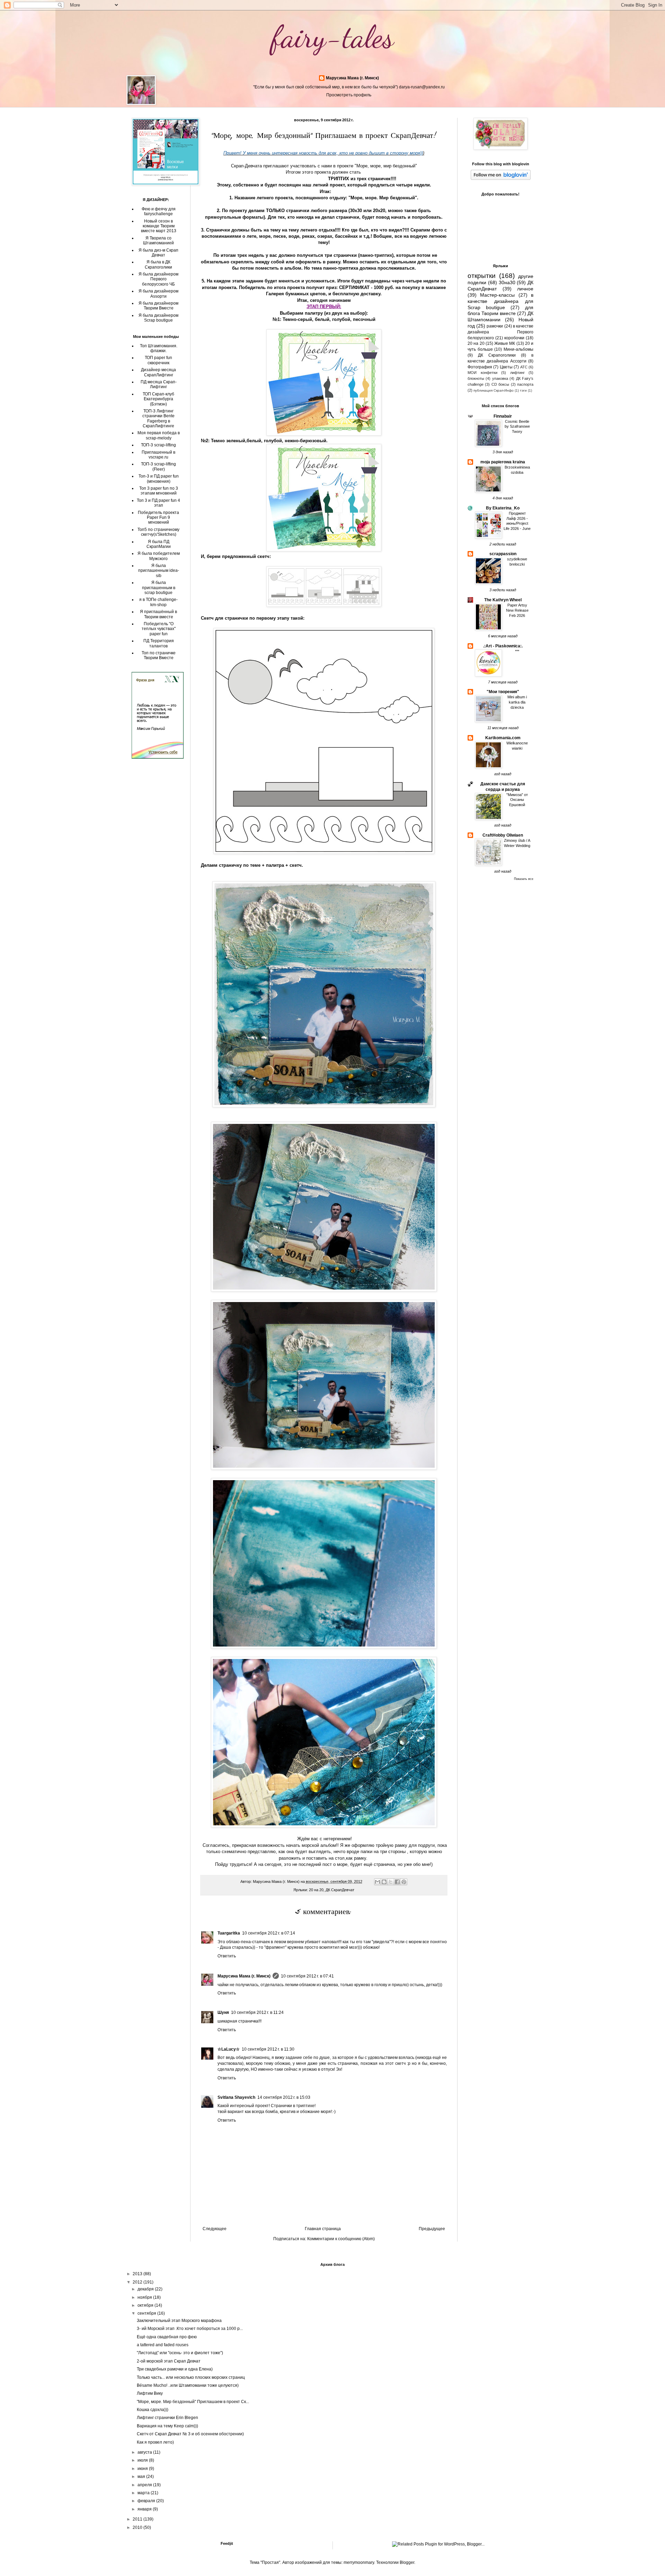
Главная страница (323, 2229)
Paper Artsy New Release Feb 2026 (517, 610)
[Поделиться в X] (391, 1882)
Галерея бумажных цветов (296, 294)
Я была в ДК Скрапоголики (158, 264)
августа (145, 2452)
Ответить (227, 1956)
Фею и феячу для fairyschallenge (159, 211)
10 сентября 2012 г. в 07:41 (307, 1976)
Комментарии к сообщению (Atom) (341, 2239)
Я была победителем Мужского (159, 556)
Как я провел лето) (155, 2442)
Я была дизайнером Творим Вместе (158, 306)
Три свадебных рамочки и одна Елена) (175, 2369)
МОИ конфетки (482, 373)
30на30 (507, 282)
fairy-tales (333, 37)
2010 (138, 2527)
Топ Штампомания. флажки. (159, 348)
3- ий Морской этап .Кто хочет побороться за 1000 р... (190, 2329)
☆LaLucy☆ (229, 2049)
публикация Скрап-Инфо (494, 390)
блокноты (476, 378)
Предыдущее (432, 2229)
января (145, 2509)
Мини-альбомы (518, 349)
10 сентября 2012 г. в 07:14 (269, 1933)
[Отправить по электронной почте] (378, 1882)
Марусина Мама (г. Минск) (352, 78)
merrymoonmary (359, 2562)
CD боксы (500, 384)
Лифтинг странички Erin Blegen (167, 2418)
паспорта (525, 384)
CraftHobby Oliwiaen (503, 835)
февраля (147, 2501)
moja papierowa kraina (503, 462)
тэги (523, 390)
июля (143, 2460)
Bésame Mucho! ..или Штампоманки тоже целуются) (188, 2385)
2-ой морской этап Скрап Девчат (169, 2361)
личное (525, 289)
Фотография (480, 367)
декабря (146, 2289)
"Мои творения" (503, 692)
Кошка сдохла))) (153, 2410)
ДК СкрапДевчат (340, 1890)
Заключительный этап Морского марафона (179, 2321)
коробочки (514, 338)
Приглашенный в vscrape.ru (158, 455)
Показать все (524, 879)
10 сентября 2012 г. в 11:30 (268, 2049)
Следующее (215, 2229)
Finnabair (503, 416)
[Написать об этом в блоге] (384, 1882)
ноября (145, 2297)
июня (143, 2469)
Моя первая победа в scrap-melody (159, 435)
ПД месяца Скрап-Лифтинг (159, 384)
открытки (482, 276)
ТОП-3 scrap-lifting (158, 445)
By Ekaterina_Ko (503, 508)
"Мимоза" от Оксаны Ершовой (517, 800)
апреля (145, 2485)
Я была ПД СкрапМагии (159, 544)
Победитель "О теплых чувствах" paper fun (159, 629)
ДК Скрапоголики (497, 355)
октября (146, 2305)
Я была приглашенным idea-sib (159, 571)
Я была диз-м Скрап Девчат (158, 253)
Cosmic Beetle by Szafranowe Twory (517, 427)
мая (142, 2477)
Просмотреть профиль (349, 95)
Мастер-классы (497, 295)
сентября (147, 2313)
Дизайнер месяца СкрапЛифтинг (158, 372)
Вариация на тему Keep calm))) (167, 2426)
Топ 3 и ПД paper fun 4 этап (158, 503)
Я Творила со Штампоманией (158, 241)
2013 (138, 2274)
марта (144, 2493)
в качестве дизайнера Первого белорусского (500, 332)
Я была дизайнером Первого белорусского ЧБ (158, 279)
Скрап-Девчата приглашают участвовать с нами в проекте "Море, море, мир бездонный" (324, 166)
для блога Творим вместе (500, 311)
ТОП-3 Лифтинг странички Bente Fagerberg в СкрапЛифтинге (158, 418)
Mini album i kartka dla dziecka (517, 702)
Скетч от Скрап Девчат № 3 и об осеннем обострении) (190, 2434)
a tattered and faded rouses (163, 2345)
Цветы (506, 367)
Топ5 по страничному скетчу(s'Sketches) (158, 532)
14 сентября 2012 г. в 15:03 (284, 2097)
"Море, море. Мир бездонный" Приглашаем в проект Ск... (193, 2402)
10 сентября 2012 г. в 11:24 (257, 2012)
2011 (138, 2519)
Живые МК (505, 343)
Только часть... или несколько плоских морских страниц (191, 2377)
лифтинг (517, 373)
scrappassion (503, 554)
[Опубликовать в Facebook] (397, 1882)
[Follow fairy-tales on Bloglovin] (501, 178)
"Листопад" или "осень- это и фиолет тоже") (180, 2353)
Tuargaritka (229, 1933)
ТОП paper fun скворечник (158, 360)
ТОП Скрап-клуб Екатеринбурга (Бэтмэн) (158, 399)
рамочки (495, 326)
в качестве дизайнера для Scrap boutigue (500, 301)
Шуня (223, 2012)
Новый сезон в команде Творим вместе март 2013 (159, 226)
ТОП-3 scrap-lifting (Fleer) (158, 466)
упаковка (500, 378)
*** (517, 651)
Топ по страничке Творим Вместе (159, 655)
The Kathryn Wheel (503, 600)
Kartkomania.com (503, 738)
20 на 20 (316, 1890)
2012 (138, 2282)
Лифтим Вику (150, 2393)
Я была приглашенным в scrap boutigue (159, 588)
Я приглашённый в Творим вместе (158, 614)
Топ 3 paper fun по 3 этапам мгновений (159, 491)
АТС (524, 367)
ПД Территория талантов (159, 643)
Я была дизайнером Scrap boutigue (158, 318)
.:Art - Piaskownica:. (503, 646)
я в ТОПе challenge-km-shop (158, 602)
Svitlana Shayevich (236, 2097)
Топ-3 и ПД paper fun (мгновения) (159, 479)
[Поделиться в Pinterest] (404, 1882)
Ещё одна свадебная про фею (167, 2337)
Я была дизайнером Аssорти (158, 294)
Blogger (407, 2562)
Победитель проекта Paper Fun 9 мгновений (158, 518)
